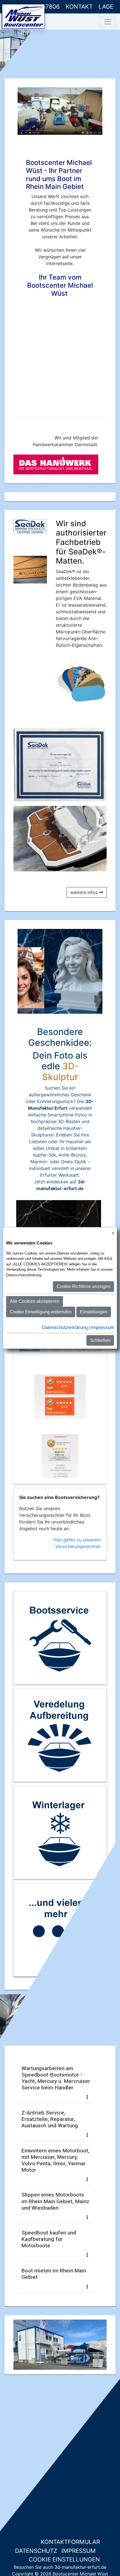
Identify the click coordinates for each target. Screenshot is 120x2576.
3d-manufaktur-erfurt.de (80, 2567)
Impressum (79, 2551)
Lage (106, 7)
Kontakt (79, 7)
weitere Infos (85, 892)
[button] (20, 2345)
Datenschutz (36, 2551)
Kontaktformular (69, 2542)
